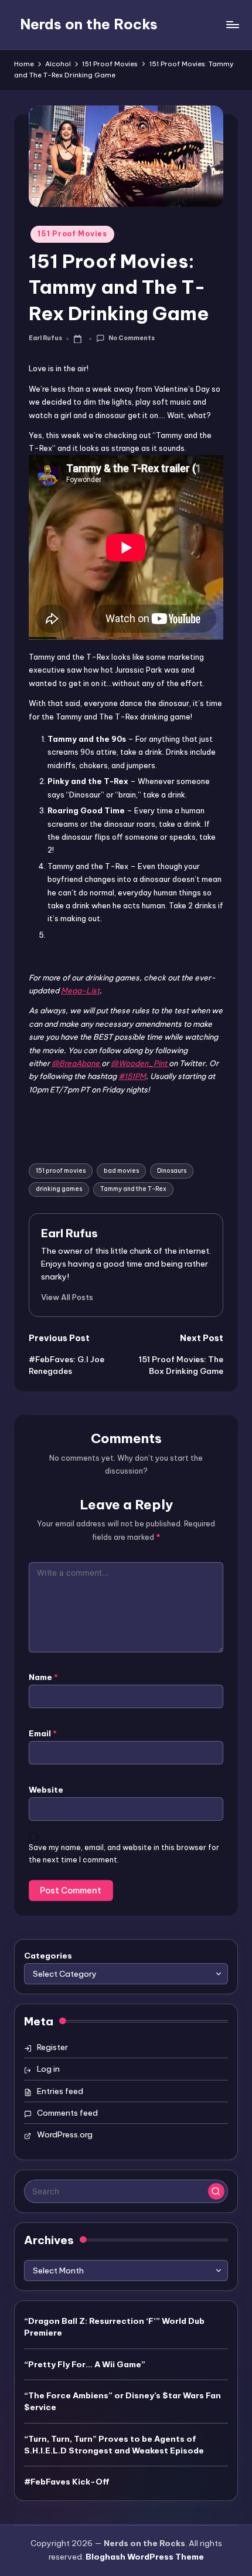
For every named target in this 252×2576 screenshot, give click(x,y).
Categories (48, 1956)
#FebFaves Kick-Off (67, 2482)
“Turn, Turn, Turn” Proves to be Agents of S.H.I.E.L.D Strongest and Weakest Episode (114, 2445)
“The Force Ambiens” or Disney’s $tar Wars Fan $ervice (122, 2401)
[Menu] (232, 24)
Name (43, 1677)
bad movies (121, 1171)
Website (46, 1790)
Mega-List (80, 990)
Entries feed (60, 2091)
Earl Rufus (69, 1233)
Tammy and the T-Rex (133, 1189)
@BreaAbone (76, 1063)
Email (43, 1733)
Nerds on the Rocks (89, 24)
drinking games (59, 1189)
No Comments (131, 338)
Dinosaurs (172, 1171)
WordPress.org (65, 2134)
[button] (67, 1297)
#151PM (132, 1076)
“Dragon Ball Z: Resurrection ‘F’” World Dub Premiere (114, 2327)
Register (52, 2047)
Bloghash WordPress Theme (145, 2557)
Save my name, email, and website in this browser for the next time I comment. (124, 1854)
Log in (48, 2069)
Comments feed (67, 2113)
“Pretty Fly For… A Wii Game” (85, 2364)
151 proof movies (61, 1171)
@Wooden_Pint (140, 1063)
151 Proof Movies (72, 234)
